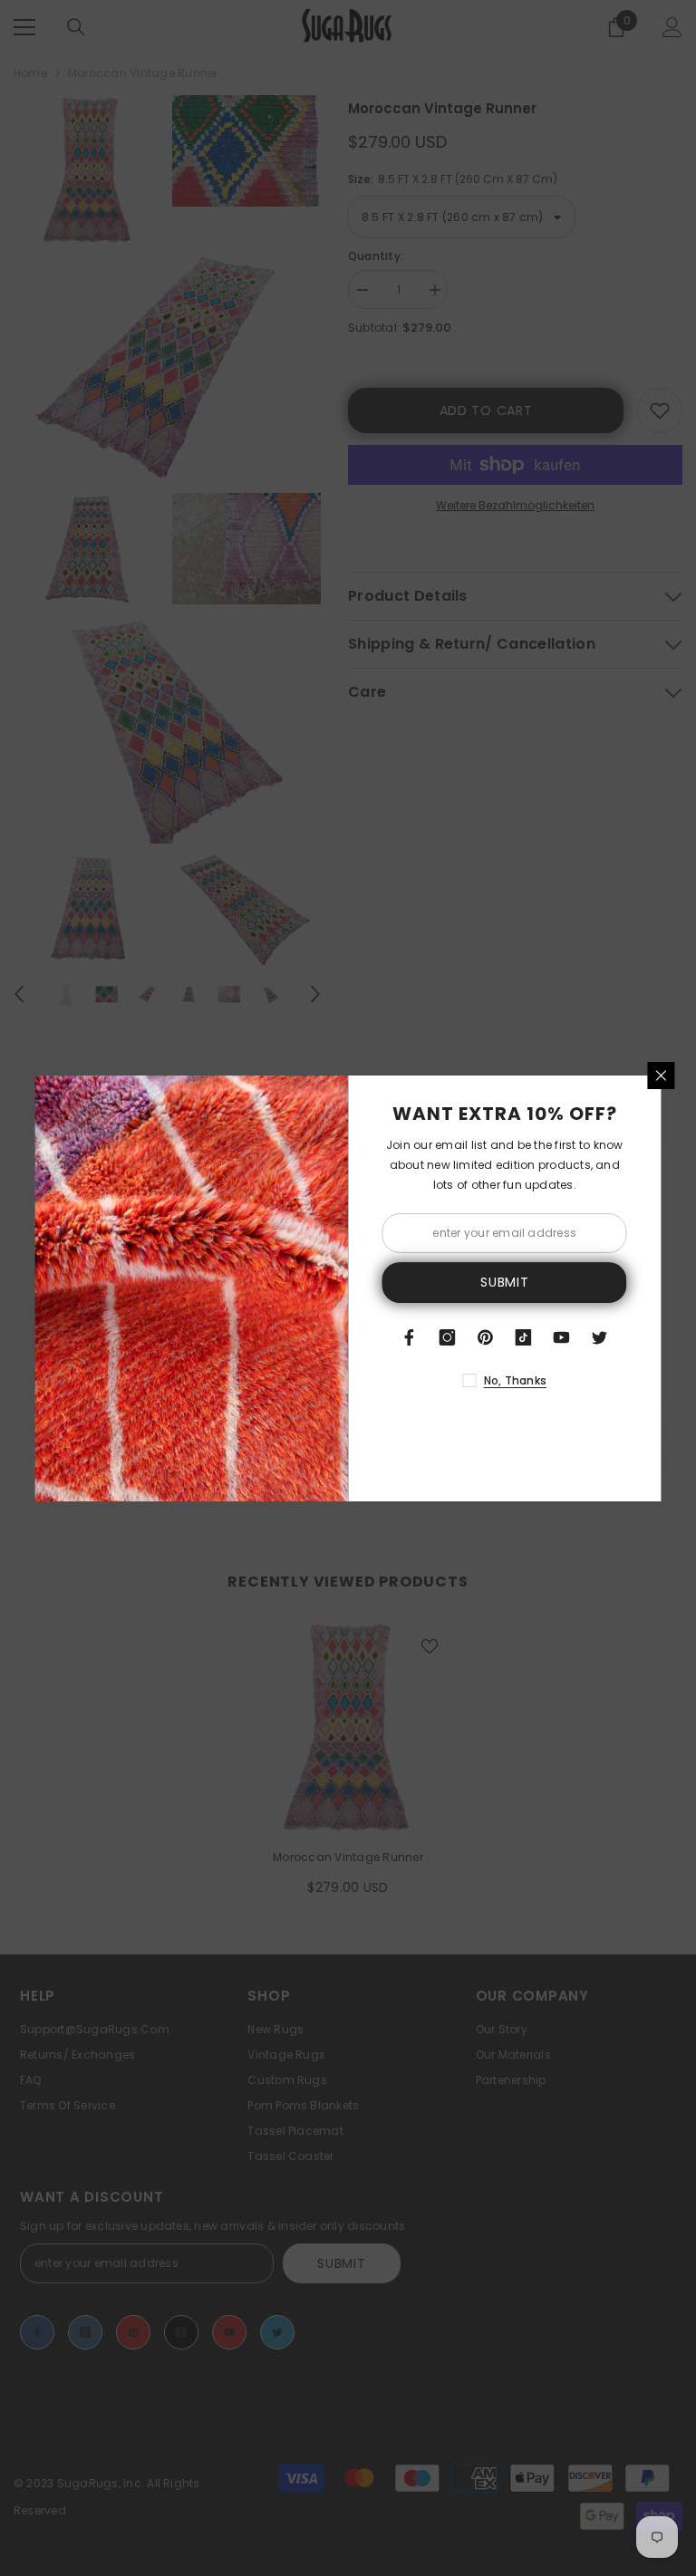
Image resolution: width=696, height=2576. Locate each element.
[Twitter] (600, 1337)
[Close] (662, 1076)
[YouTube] (562, 1337)
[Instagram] (448, 1337)
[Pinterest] (486, 1337)
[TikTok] (524, 1337)
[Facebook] (410, 1337)
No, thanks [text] (515, 1380)
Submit (504, 1282)
